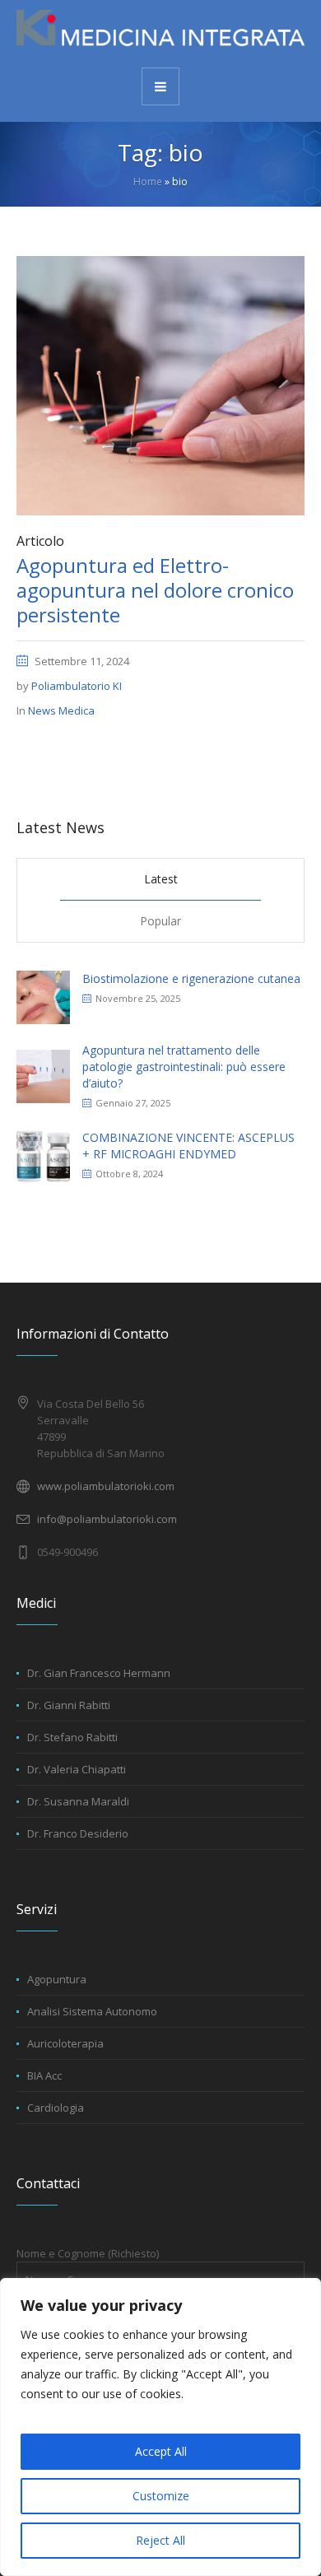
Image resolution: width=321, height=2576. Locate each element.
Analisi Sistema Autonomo (92, 2011)
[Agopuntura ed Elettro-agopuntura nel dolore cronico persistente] (160, 384)
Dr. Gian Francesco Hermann (99, 1673)
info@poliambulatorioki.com (107, 1519)
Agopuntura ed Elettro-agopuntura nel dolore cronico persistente (155, 590)
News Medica (61, 710)
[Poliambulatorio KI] (160, 33)
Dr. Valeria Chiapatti (77, 1769)
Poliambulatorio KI (77, 686)
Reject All (160, 2540)
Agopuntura (57, 1979)
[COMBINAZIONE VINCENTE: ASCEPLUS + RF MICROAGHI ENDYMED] (43, 1155)
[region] (160, 2427)
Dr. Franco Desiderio (78, 1833)
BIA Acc (44, 2075)
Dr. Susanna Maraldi (78, 1801)
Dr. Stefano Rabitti (72, 1737)
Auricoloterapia (65, 2043)
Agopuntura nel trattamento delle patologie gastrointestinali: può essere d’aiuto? (184, 1067)
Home (148, 182)
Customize (161, 2496)
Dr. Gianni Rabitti (69, 1705)
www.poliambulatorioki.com (106, 1486)
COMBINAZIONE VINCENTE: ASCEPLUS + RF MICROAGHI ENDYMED (188, 1146)
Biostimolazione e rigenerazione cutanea (191, 978)
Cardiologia (56, 2108)
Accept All (161, 2451)
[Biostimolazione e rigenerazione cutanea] (43, 996)
